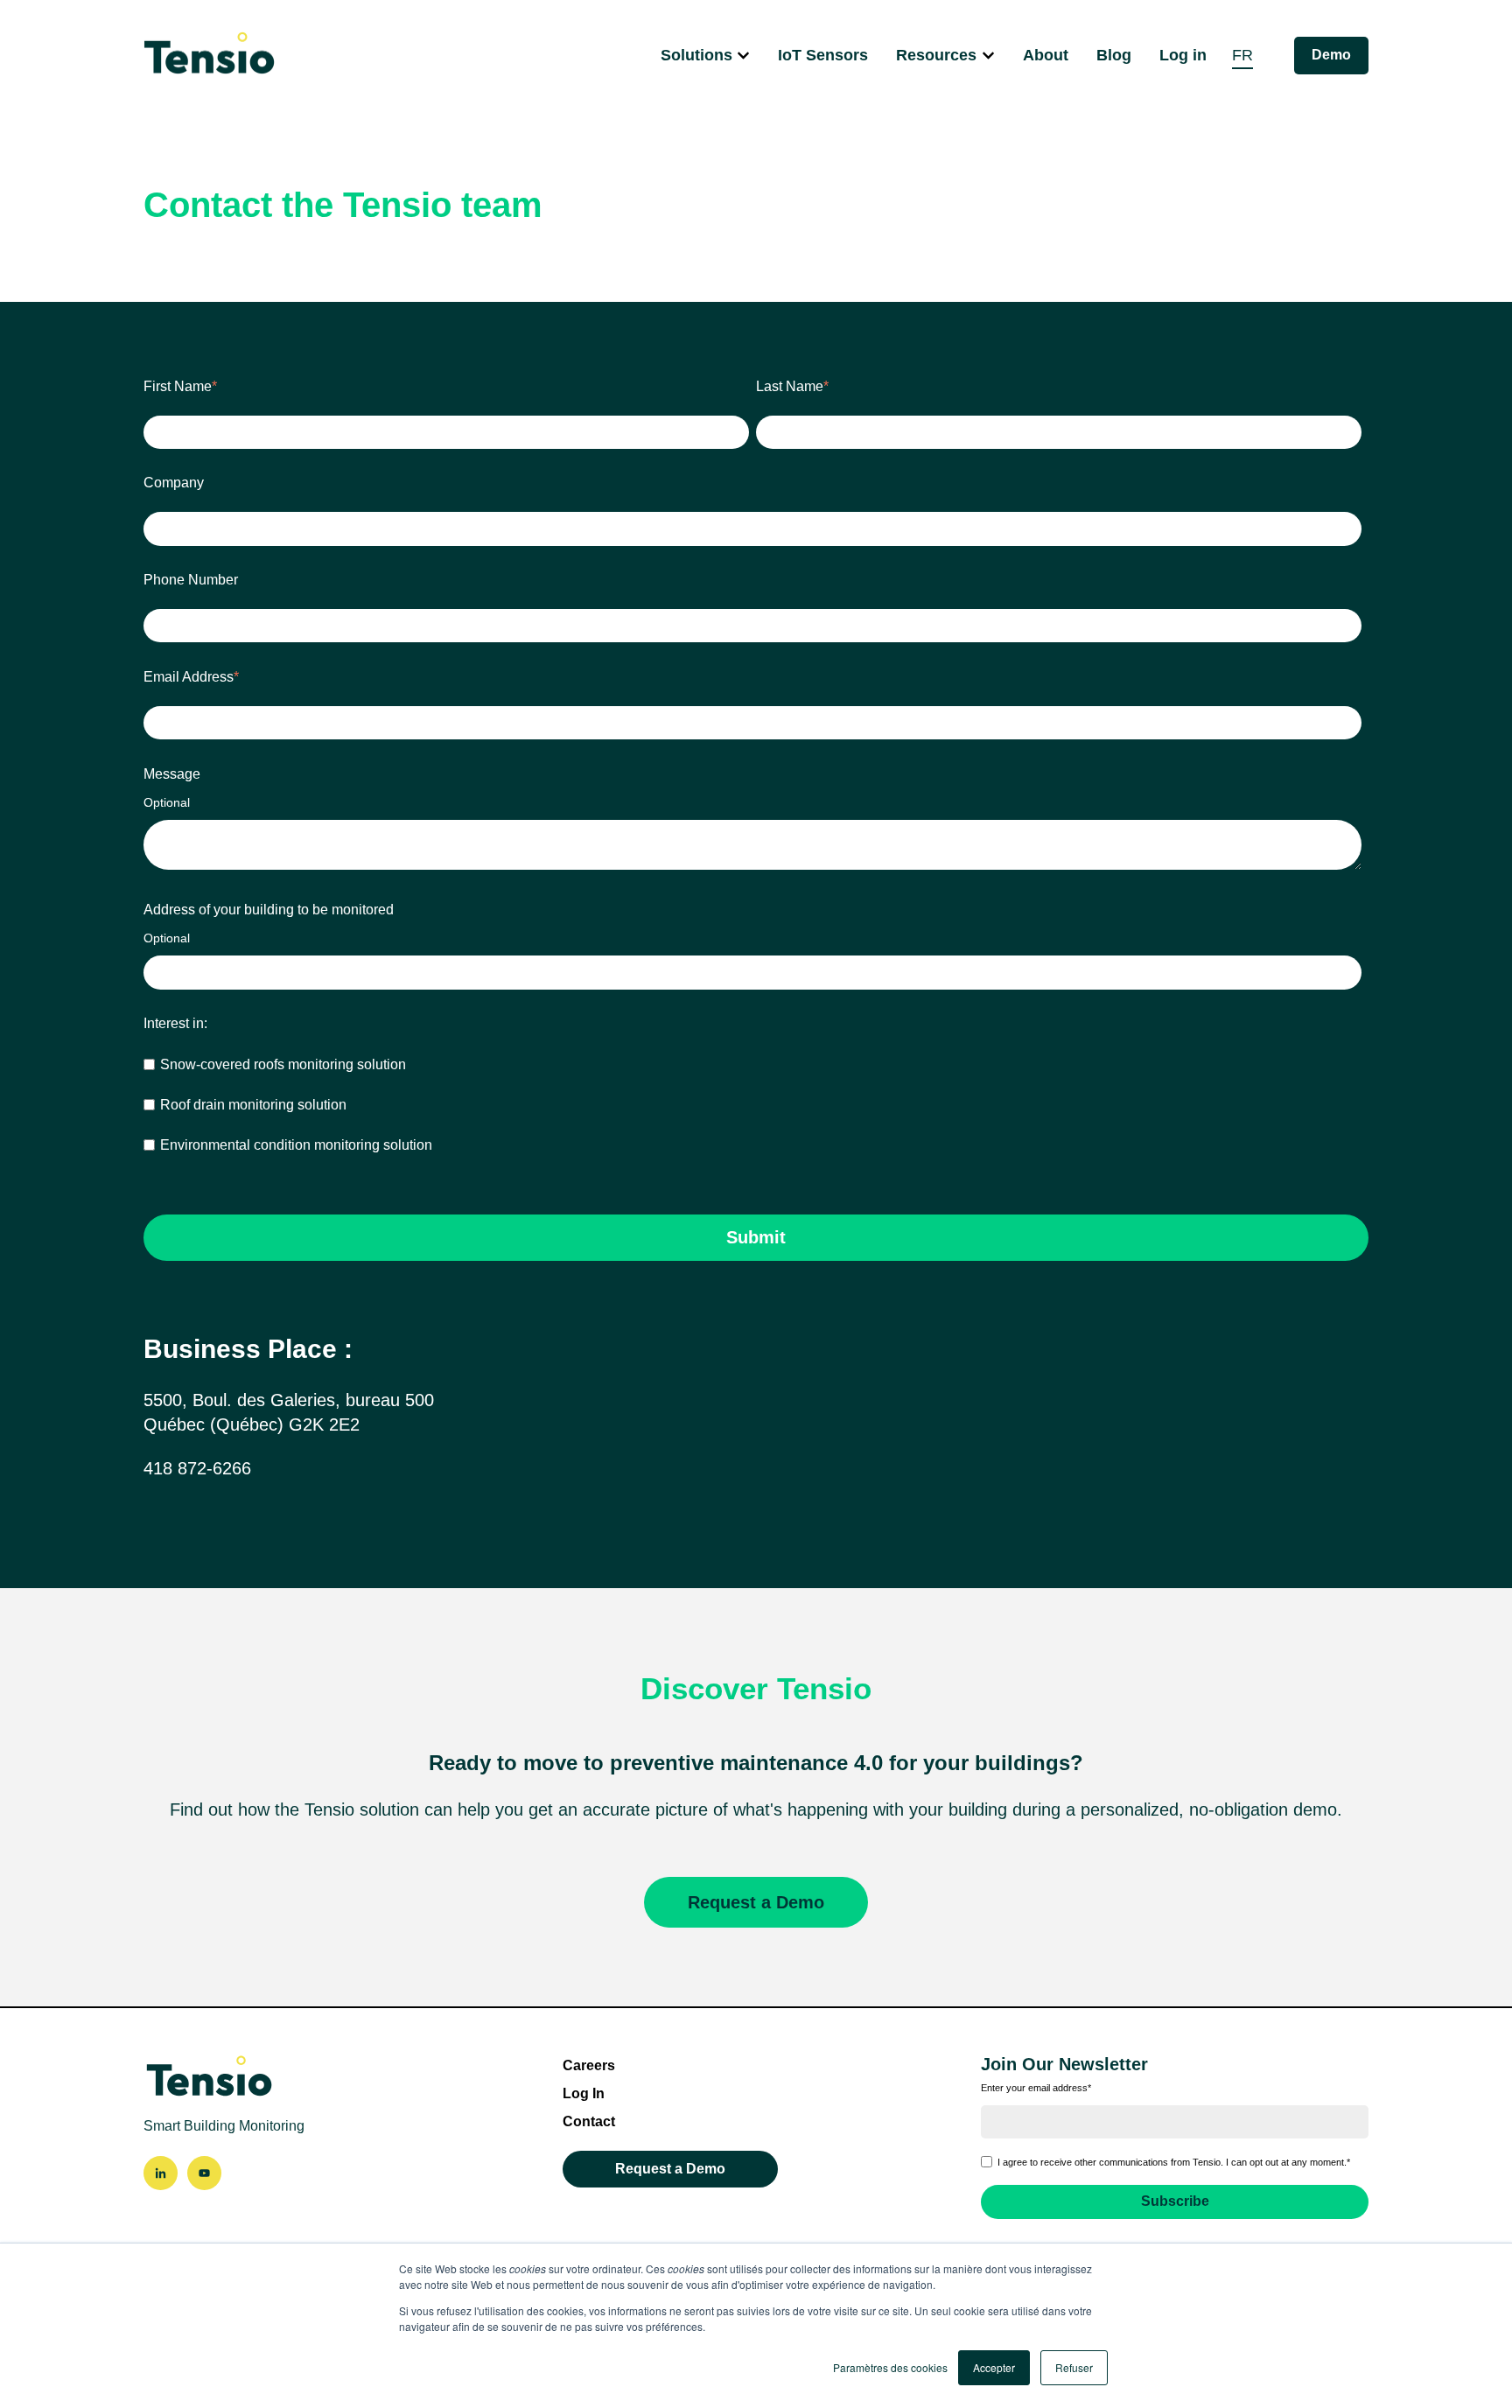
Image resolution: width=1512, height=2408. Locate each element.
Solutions (696, 55)
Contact (589, 2121)
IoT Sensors (823, 55)
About (1046, 55)
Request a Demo (756, 1902)
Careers (589, 2065)
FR (1242, 55)
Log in (1183, 55)
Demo (1331, 55)
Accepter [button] (994, 2367)
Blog (1114, 55)
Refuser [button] (1074, 2367)
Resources (936, 55)
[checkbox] (752, 1105)
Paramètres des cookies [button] (890, 2367)
